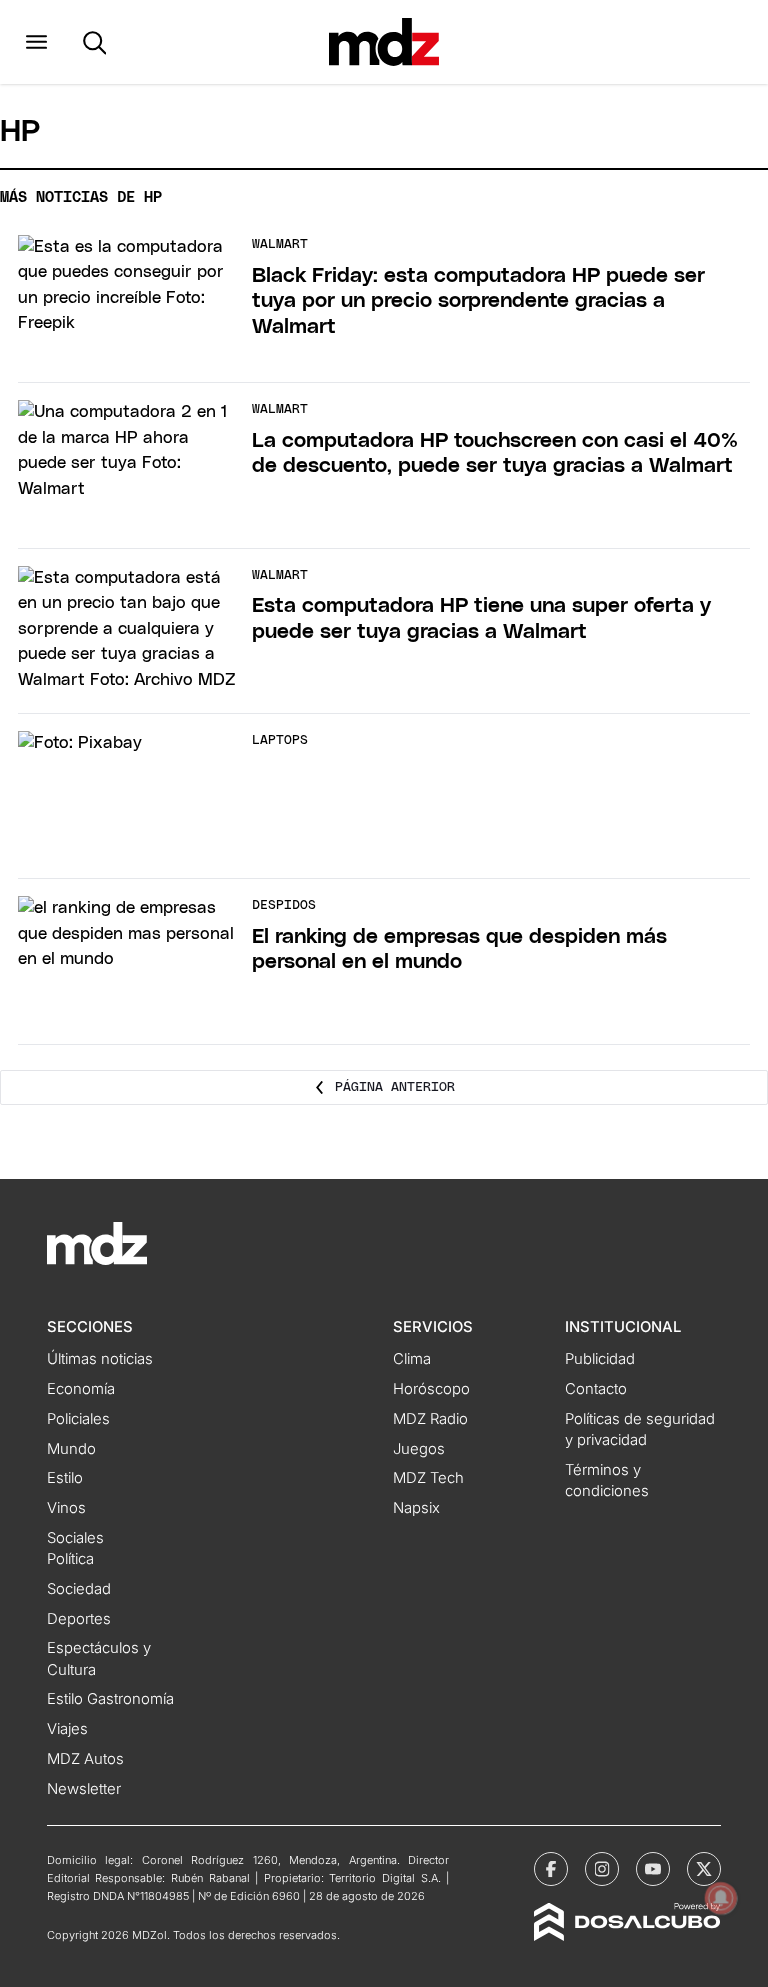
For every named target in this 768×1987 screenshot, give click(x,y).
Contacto (596, 1389)
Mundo (71, 1449)
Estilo (65, 1478)
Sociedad (79, 1589)
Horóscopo (431, 1389)
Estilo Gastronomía (110, 1699)
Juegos (419, 1449)
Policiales (78, 1419)
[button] (36, 42)
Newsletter (84, 1789)
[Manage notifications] (721, 1898)
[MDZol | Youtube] (653, 1869)
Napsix (416, 1508)
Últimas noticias (100, 1359)
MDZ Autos (85, 1759)
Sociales (75, 1538)
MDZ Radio (430, 1419)
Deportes (79, 1619)
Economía (81, 1389)
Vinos (66, 1508)
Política (70, 1559)
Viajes (67, 1729)
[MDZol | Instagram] (602, 1869)
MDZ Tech (428, 1478)
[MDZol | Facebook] (551, 1869)
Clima (412, 1359)
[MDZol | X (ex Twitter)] (704, 1869)
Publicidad (600, 1359)
